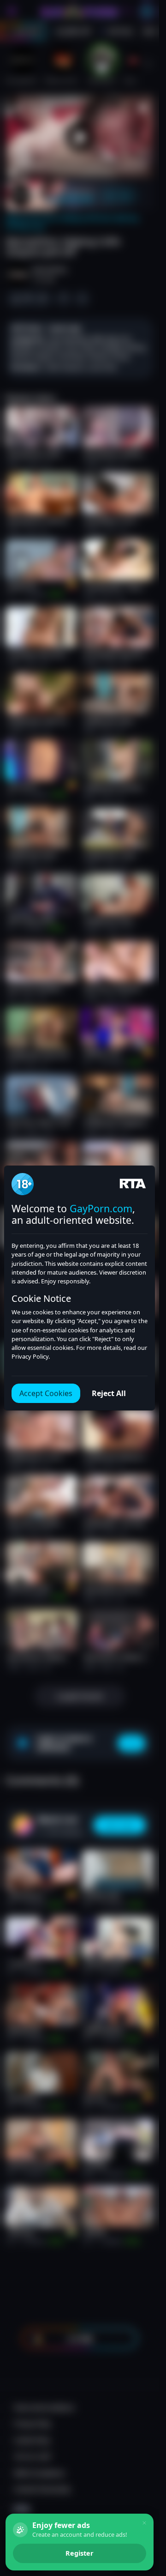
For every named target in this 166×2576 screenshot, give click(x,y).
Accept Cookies (46, 1393)
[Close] (144, 2523)
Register (80, 2553)
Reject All (109, 1393)
